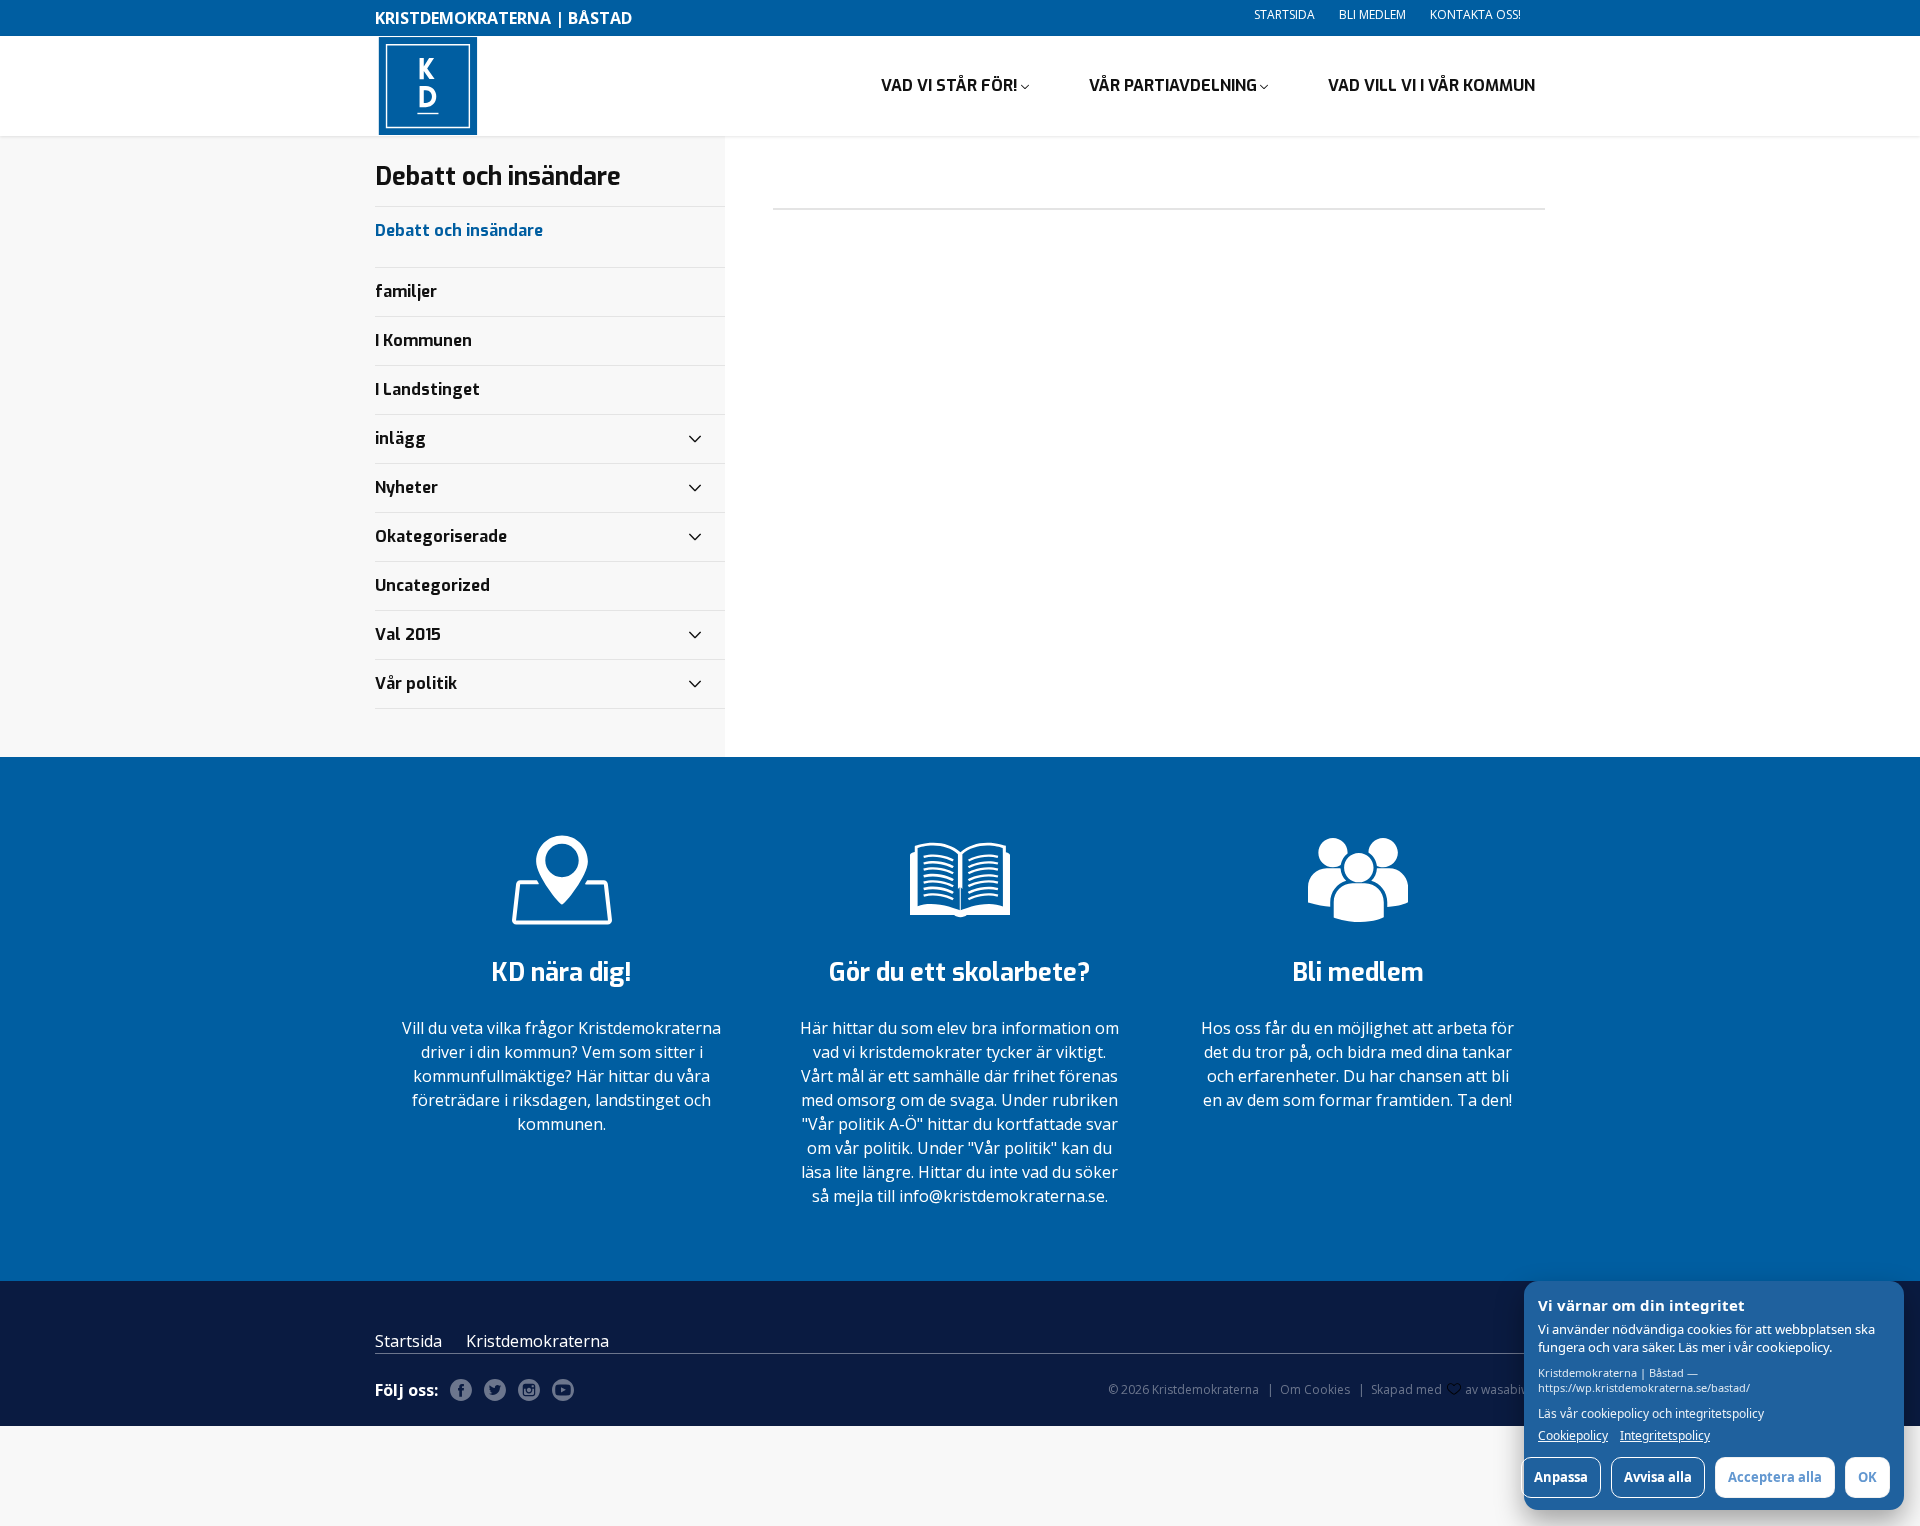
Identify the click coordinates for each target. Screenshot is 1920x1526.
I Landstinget (427, 389)
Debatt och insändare (459, 230)
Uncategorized (432, 585)
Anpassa (1561, 1477)
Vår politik (416, 683)
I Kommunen (423, 340)
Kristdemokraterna (537, 1341)
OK (1867, 1477)
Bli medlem (1372, 14)
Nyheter (406, 487)
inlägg (400, 438)
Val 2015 (408, 634)
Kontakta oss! (1475, 14)
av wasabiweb (1505, 1389)
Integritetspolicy (1665, 1436)
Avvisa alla (1658, 1477)
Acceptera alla (1775, 1477)
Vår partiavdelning (1173, 85)
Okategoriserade (441, 536)
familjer (406, 291)
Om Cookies (1315, 1389)
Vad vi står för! (949, 85)
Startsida (1284, 14)
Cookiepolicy (1573, 1436)
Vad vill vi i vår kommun (1431, 85)
